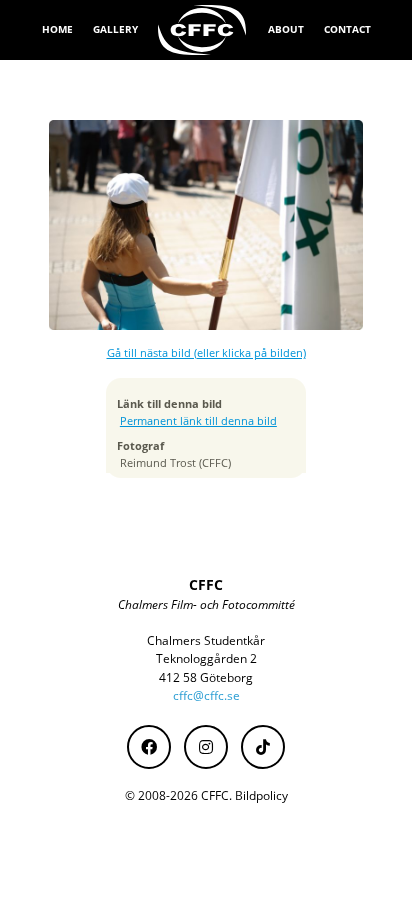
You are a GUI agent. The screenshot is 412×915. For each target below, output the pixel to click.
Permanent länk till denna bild (198, 421)
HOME (57, 29)
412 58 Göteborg (206, 677)
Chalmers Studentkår (206, 640)
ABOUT (286, 29)
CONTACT (347, 29)
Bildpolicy (261, 795)
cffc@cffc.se (206, 695)
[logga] (203, 30)
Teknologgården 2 (206, 658)
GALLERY (115, 29)
